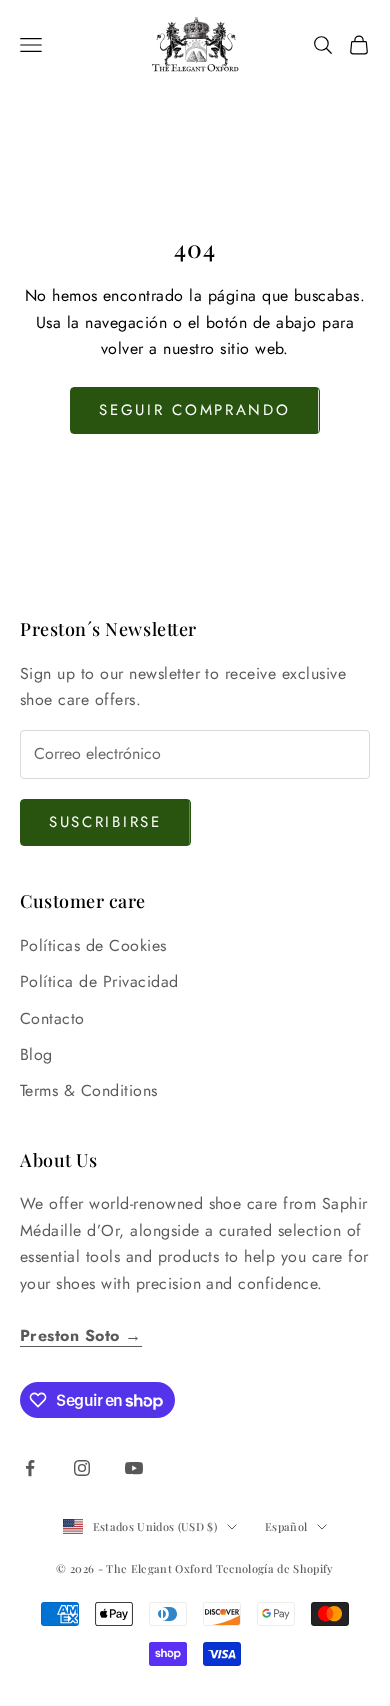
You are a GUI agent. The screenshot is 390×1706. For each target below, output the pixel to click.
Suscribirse (105, 822)
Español (286, 1526)
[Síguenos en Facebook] (30, 1468)
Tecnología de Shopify (275, 1568)
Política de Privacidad (99, 981)
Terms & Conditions (89, 1090)
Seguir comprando (194, 410)
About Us (58, 1160)
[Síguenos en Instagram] (82, 1468)
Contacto (52, 1018)
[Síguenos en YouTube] (134, 1468)
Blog (36, 1054)
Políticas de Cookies (93, 945)
